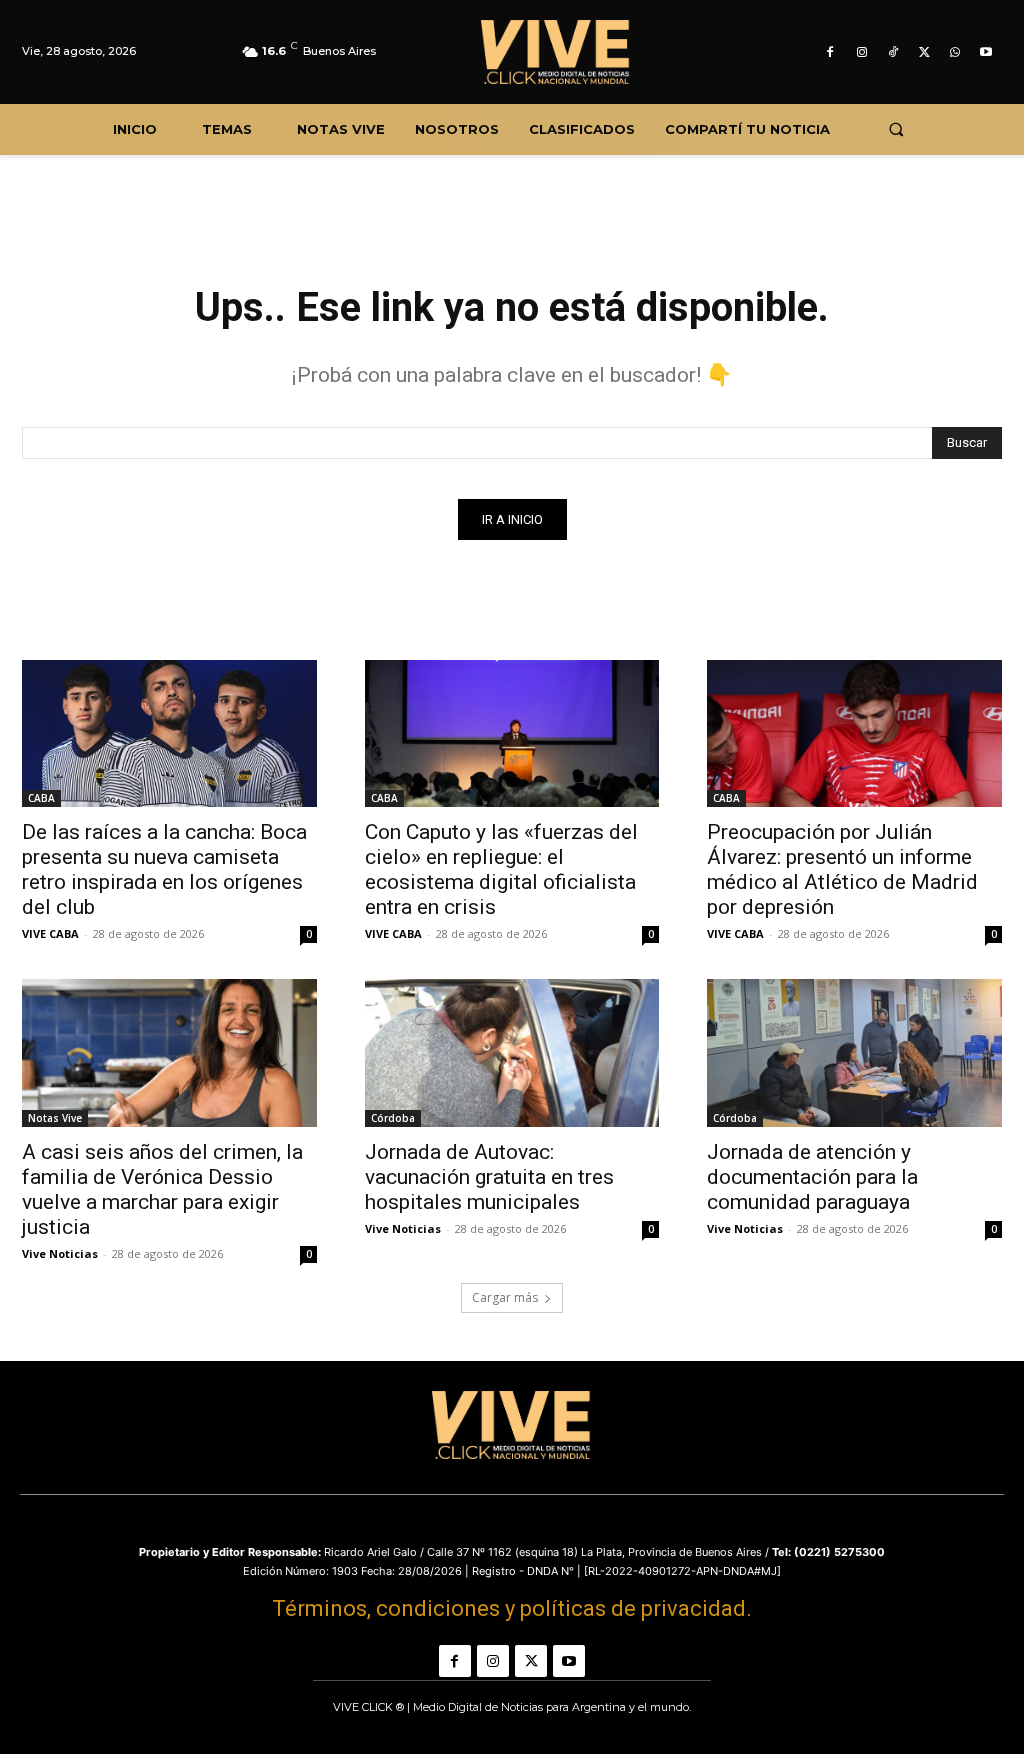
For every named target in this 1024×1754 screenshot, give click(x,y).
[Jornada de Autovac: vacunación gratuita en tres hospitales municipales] (512, 1052)
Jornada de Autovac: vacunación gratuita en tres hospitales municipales (489, 1177)
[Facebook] (830, 52)
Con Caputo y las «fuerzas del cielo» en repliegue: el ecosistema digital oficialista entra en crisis (501, 869)
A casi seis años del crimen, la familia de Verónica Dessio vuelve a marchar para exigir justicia (162, 1189)
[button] (895, 129)
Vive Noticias (60, 1253)
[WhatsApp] (955, 52)
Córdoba (393, 1118)
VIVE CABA (50, 933)
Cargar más (505, 1297)
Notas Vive (55, 1118)
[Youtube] (986, 52)
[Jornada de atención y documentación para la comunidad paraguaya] (854, 1052)
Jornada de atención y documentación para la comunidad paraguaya (812, 1177)
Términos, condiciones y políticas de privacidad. (512, 1608)
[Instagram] (861, 52)
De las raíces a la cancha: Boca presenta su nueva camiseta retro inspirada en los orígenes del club (164, 869)
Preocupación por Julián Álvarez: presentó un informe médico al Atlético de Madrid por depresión (842, 869)
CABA (41, 798)
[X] (923, 52)
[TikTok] (892, 52)
